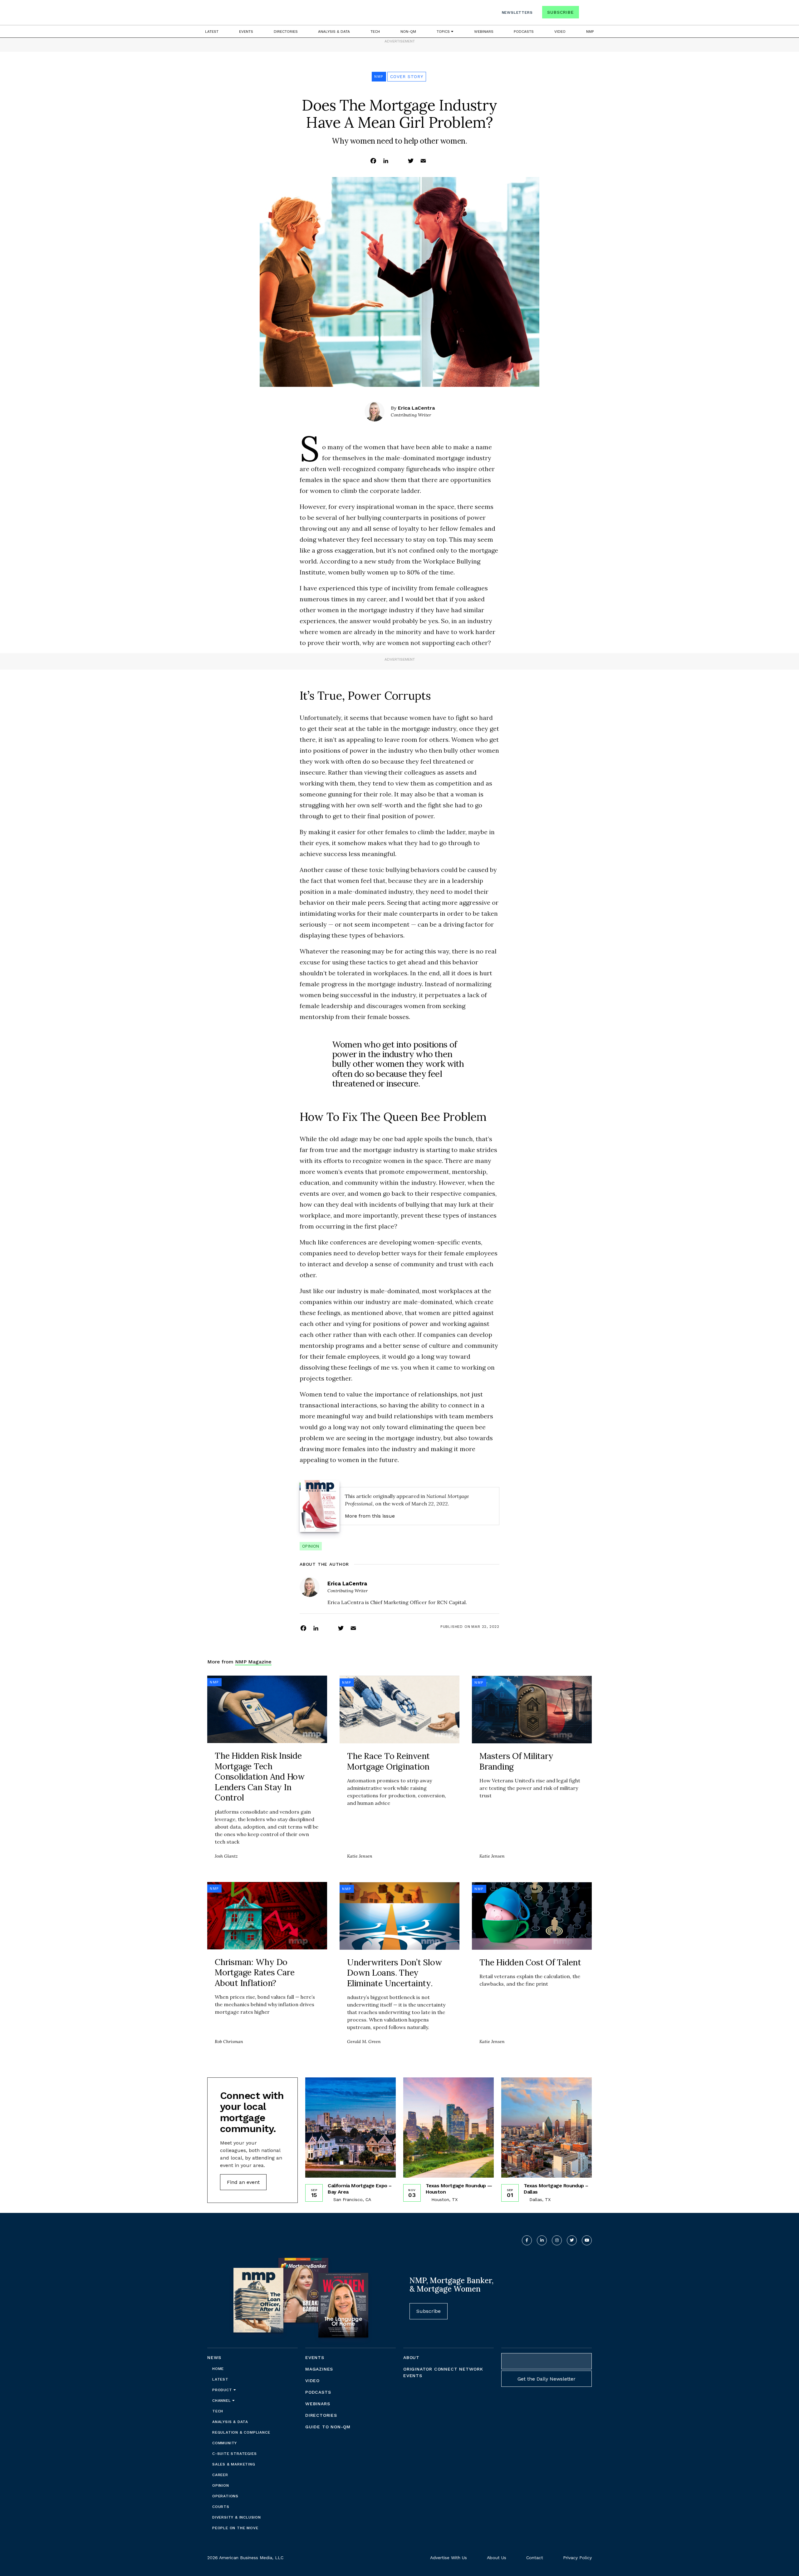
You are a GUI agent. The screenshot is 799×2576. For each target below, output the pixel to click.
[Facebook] (373, 160)
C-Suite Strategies (234, 2454)
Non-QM (408, 32)
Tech (375, 32)
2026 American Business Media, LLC (245, 2558)
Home (218, 2369)
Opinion (311, 1546)
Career (220, 2475)
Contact (535, 2558)
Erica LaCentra (416, 408)
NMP (590, 32)
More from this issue (370, 1516)
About (411, 2357)
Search (586, 14)
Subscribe (560, 12)
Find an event (243, 2182)
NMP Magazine (253, 1662)
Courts (221, 2507)
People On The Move (235, 2528)
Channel (222, 2401)
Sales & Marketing (234, 2464)
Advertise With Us (449, 2558)
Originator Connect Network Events (443, 2372)
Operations (225, 2496)
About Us (497, 2558)
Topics (444, 32)
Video (560, 32)
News (214, 2357)
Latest (212, 32)
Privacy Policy (577, 2558)
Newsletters (517, 12)
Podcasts (524, 32)
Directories (286, 32)
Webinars (484, 32)
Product (223, 2390)
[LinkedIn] (386, 160)
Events (246, 32)
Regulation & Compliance (241, 2432)
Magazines (319, 2369)
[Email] (423, 160)
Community (225, 2443)
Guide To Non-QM (328, 2427)
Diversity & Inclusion (237, 2517)
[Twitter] (411, 160)
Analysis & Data (334, 32)
